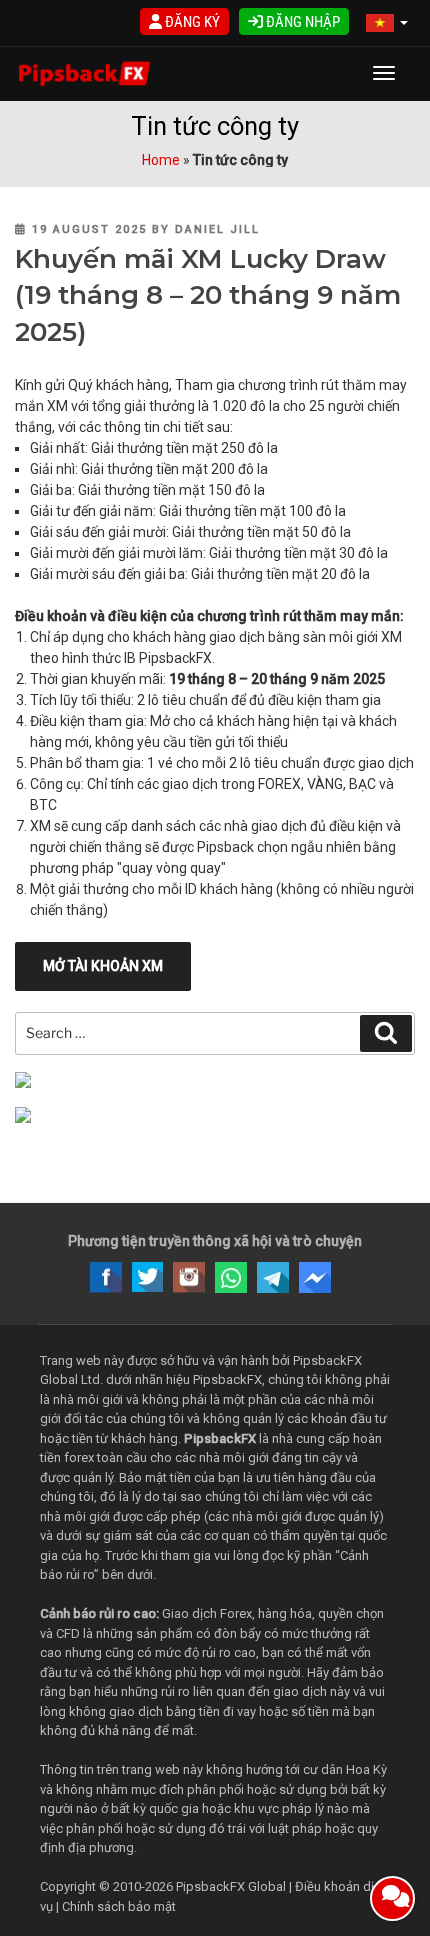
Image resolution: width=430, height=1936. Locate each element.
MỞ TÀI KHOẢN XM (103, 966)
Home (161, 160)
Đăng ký (191, 22)
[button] (387, 23)
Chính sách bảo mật (119, 1906)
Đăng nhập (301, 22)
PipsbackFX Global (231, 1886)
